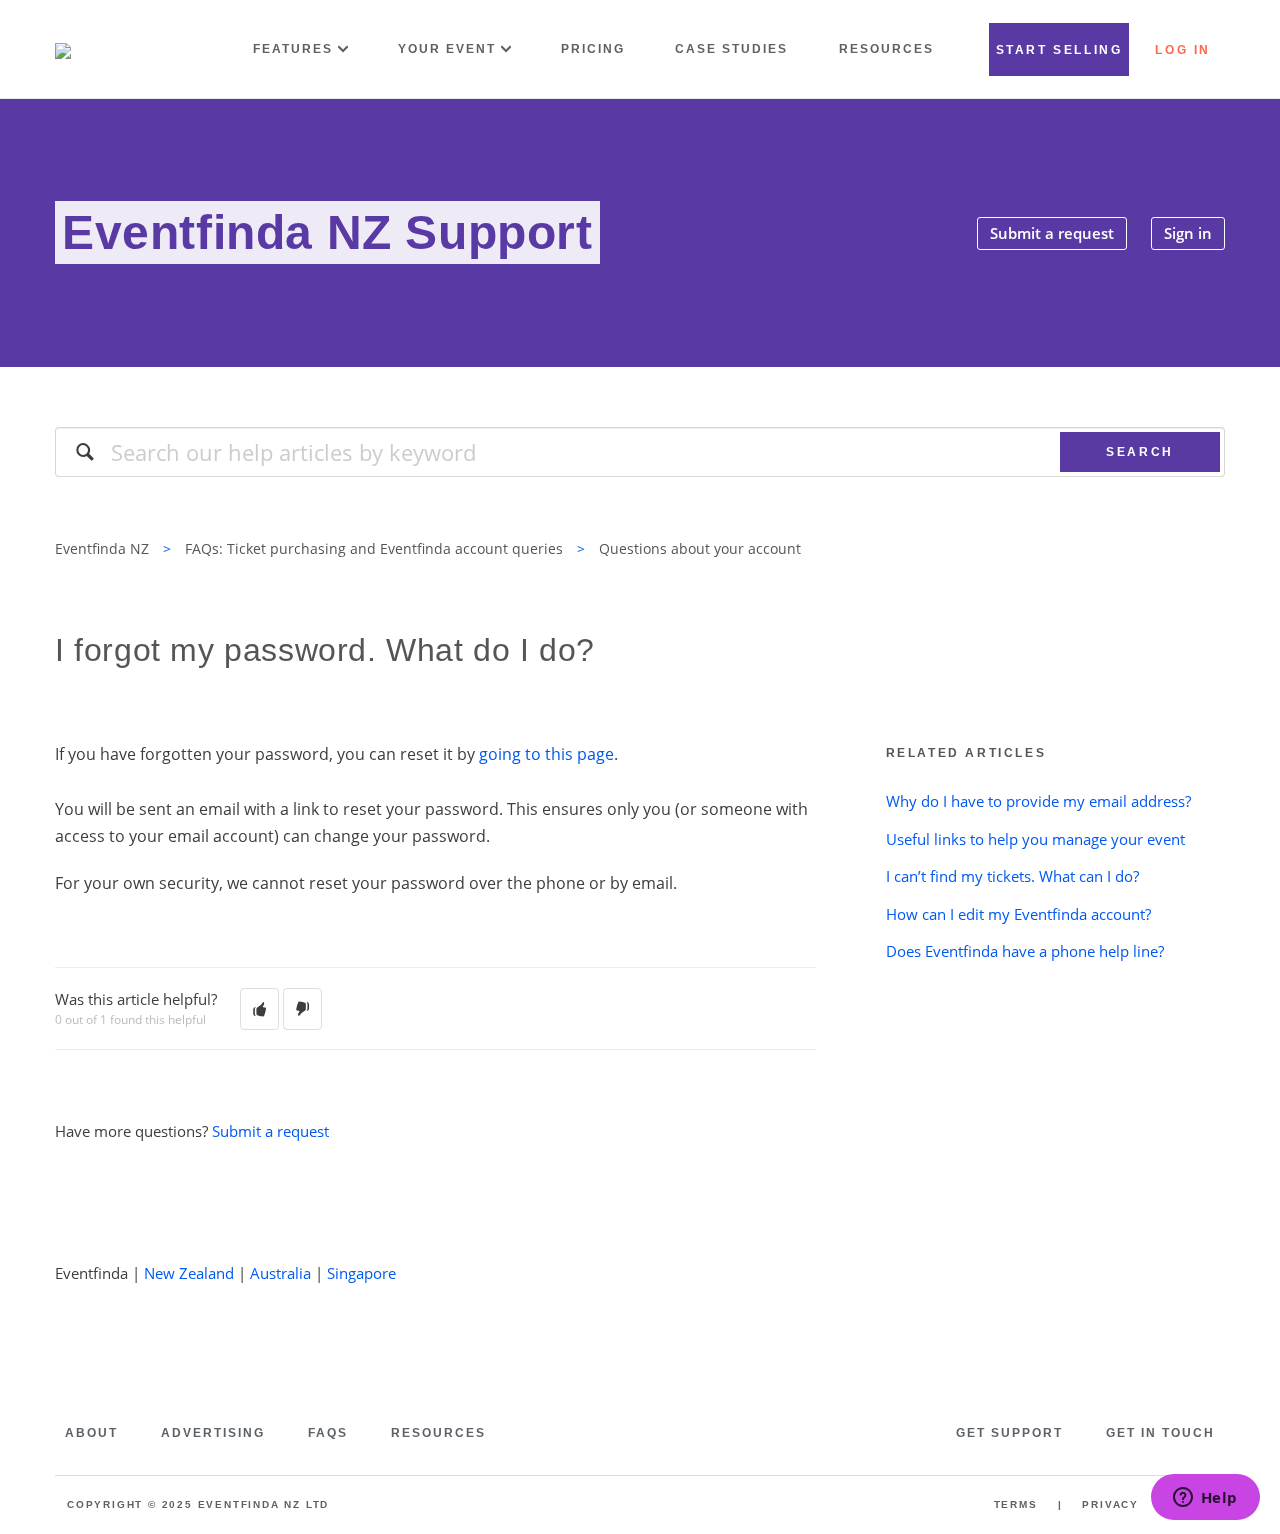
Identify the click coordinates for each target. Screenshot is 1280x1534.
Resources (886, 49)
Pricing (593, 49)
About (91, 1433)
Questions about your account (700, 548)
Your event (447, 49)
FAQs (328, 1433)
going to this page (546, 754)
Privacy (1110, 1504)
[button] (259, 1009)
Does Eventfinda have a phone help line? (1025, 951)
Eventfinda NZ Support (327, 232)
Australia (280, 1273)
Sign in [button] (1188, 233)
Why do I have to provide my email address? (1038, 801)
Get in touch (1160, 1433)
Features (293, 49)
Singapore (361, 1273)
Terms (1016, 1504)
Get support (1009, 1433)
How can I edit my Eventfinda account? (1018, 914)
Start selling (1059, 50)
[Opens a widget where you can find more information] (1205, 1499)
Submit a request (1052, 233)
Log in (1183, 50)
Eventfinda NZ (102, 548)
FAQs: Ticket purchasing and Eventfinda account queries (374, 548)
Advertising (213, 1433)
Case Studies (731, 49)
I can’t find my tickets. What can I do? (1012, 876)
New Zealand (189, 1273)
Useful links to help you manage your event (1035, 839)
